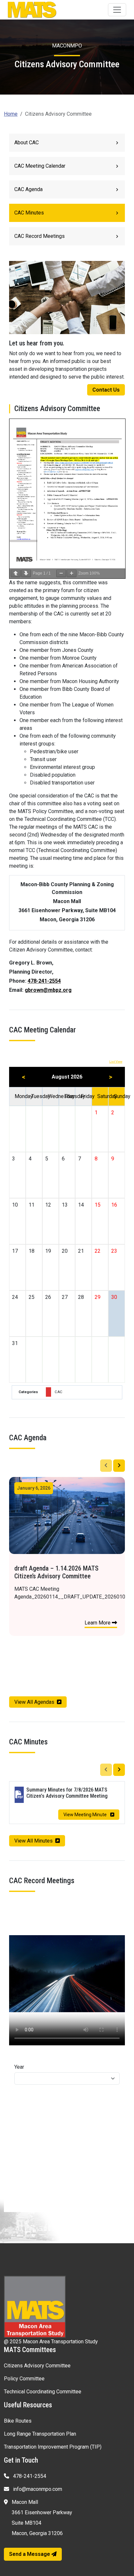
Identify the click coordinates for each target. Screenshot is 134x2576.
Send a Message (30, 2554)
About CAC (27, 142)
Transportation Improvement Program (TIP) (53, 2447)
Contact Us (106, 390)
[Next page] (26, 573)
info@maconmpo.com (37, 2489)
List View (116, 1061)
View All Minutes (33, 1841)
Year (19, 2067)
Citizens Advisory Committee (37, 2366)
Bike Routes (18, 2421)
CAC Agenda (28, 189)
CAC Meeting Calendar (40, 166)
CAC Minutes (29, 213)
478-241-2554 (44, 981)
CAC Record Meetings (40, 236)
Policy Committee (24, 2379)
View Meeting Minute (86, 1815)
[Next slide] (119, 1466)
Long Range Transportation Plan (40, 2434)
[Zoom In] (72, 573)
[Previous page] (16, 573)
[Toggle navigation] (117, 10)
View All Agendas (34, 1702)
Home (11, 114)
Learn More (102, 1623)
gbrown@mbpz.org (48, 990)
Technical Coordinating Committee (43, 2392)
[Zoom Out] (61, 573)
